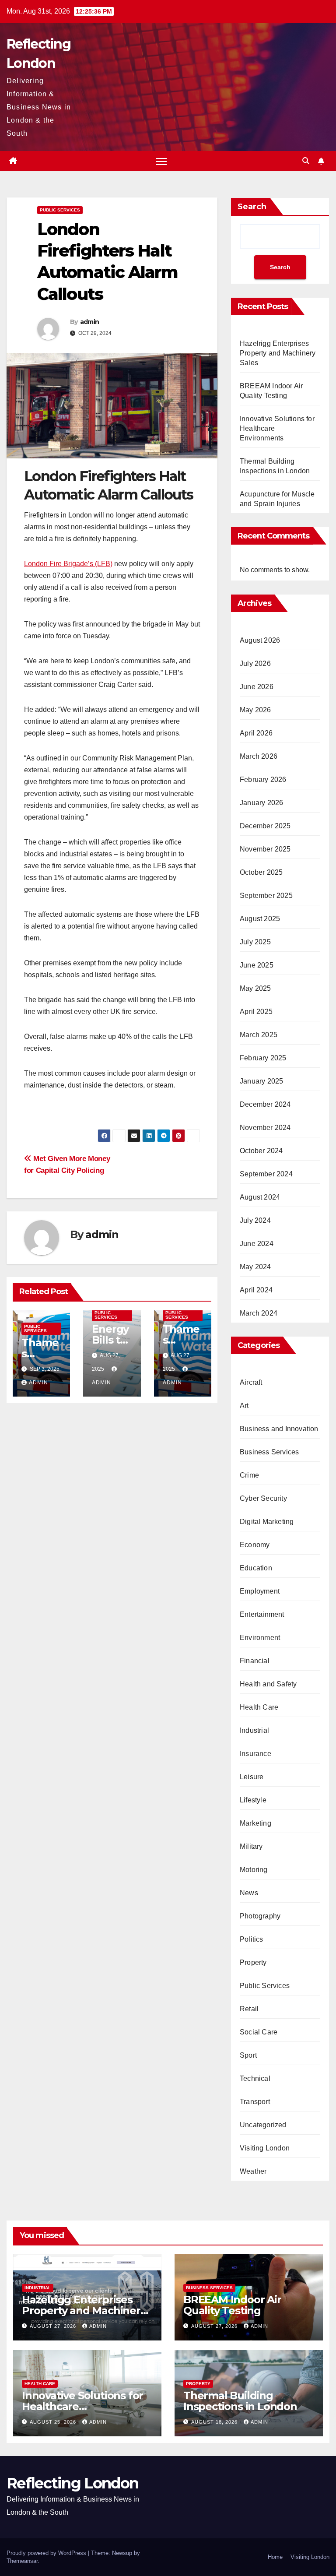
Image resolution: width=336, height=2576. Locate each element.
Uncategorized (263, 2125)
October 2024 (261, 1151)
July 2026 (255, 663)
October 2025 (261, 872)
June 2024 (257, 1244)
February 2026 (263, 779)
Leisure (252, 1777)
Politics (252, 1939)
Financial (255, 1661)
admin (90, 322)
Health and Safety (268, 1684)
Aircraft (251, 1382)
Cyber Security (263, 1498)
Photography (260, 1916)
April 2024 (256, 1290)
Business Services (269, 1452)
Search (252, 207)
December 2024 (265, 1104)
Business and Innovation (279, 1429)
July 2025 (255, 942)
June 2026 (257, 687)
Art (244, 1406)
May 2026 (255, 710)
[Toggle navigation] (161, 161)
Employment (260, 1591)
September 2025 (266, 896)
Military (251, 1846)
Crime (249, 1475)
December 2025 (265, 826)
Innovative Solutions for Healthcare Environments (82, 2406)
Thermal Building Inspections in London (240, 2401)
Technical (255, 2078)
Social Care (259, 2032)
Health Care (259, 1707)
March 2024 (259, 1313)
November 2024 (265, 1128)
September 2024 (266, 1174)
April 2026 (256, 733)
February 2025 (263, 1058)
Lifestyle (253, 1800)
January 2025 (261, 1081)
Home (275, 2557)
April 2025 (256, 1012)
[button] (306, 161)
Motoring (254, 1870)
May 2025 (255, 988)
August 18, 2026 (215, 2422)
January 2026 (261, 803)
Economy (255, 1545)
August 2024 (260, 1197)
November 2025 (265, 849)
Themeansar (22, 2561)
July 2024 (255, 1220)
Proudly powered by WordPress (47, 2553)
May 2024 (255, 1267)
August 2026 (260, 640)
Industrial (254, 1730)
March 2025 (259, 1035)
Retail (249, 2009)
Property (253, 1962)
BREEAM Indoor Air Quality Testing (232, 2305)
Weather (253, 2171)
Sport (248, 2055)
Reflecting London (72, 2483)
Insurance (255, 1754)
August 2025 (260, 919)
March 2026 (259, 756)
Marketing (255, 1823)
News (249, 1893)
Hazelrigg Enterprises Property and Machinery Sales (278, 353)
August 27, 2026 (54, 2326)
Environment (260, 1638)
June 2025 (257, 965)
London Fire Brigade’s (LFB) (68, 564)
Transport (255, 2102)
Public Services (60, 210)
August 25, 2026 (54, 2422)
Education (256, 1568)
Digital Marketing (267, 1522)
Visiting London (265, 2148)
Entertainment (262, 1614)
